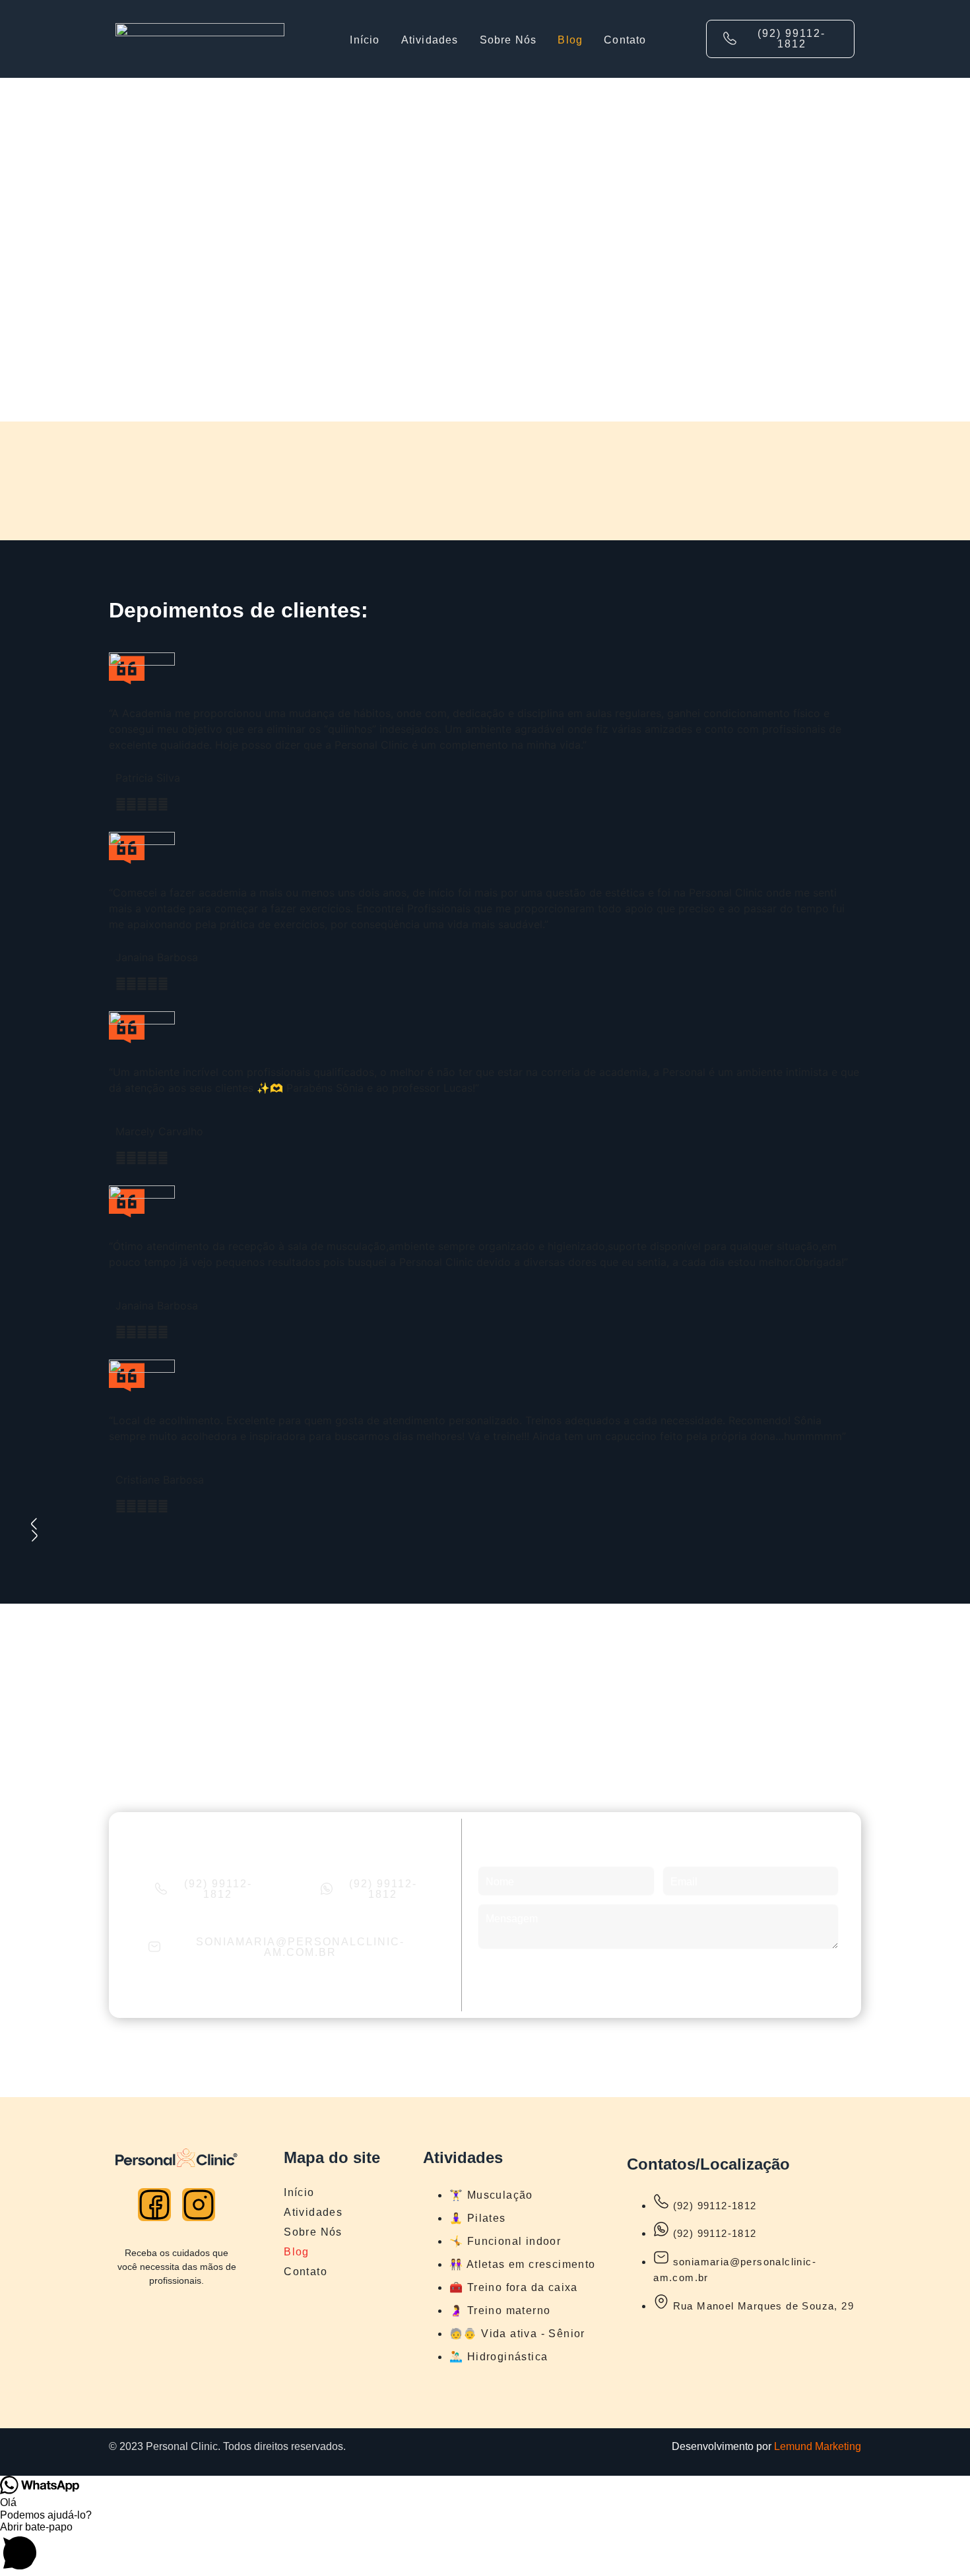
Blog (570, 40)
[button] (485, 2549)
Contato (625, 40)
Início (365, 40)
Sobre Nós (508, 40)
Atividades (430, 40)
